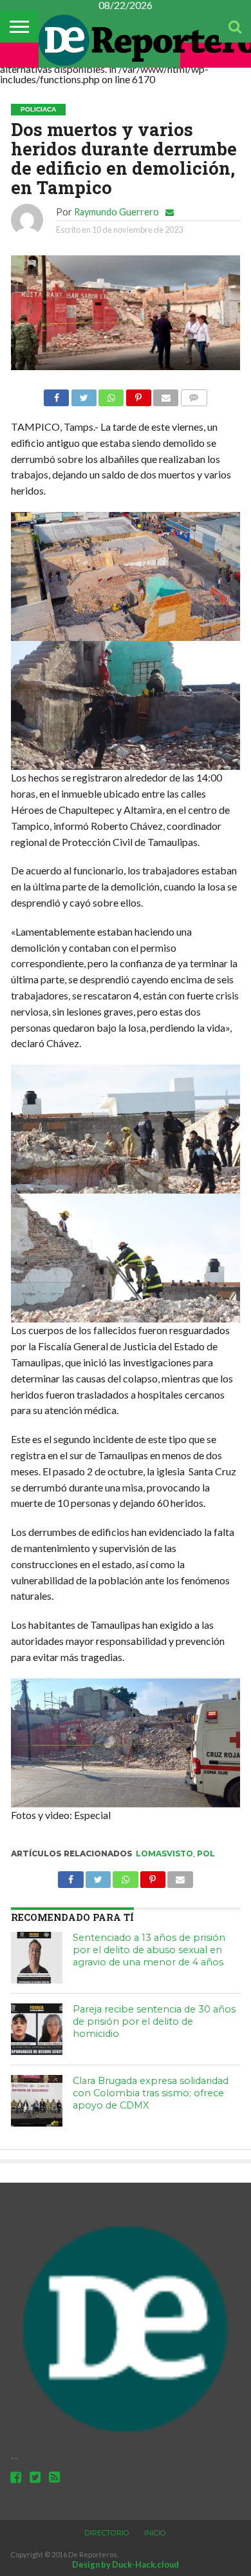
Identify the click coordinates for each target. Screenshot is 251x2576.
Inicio (155, 2533)
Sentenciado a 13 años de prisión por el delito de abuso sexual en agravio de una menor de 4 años (149, 1950)
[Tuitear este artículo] (83, 394)
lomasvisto (164, 1853)
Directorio (107, 2533)
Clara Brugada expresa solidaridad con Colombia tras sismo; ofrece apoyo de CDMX (151, 2093)
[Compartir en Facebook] (56, 394)
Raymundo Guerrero (116, 212)
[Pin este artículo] (138, 394)
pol (206, 1853)
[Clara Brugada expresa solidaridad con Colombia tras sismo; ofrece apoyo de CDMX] (37, 2101)
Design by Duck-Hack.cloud (126, 2564)
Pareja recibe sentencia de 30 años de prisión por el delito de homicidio (154, 2021)
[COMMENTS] (193, 394)
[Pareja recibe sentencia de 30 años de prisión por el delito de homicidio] (37, 2029)
